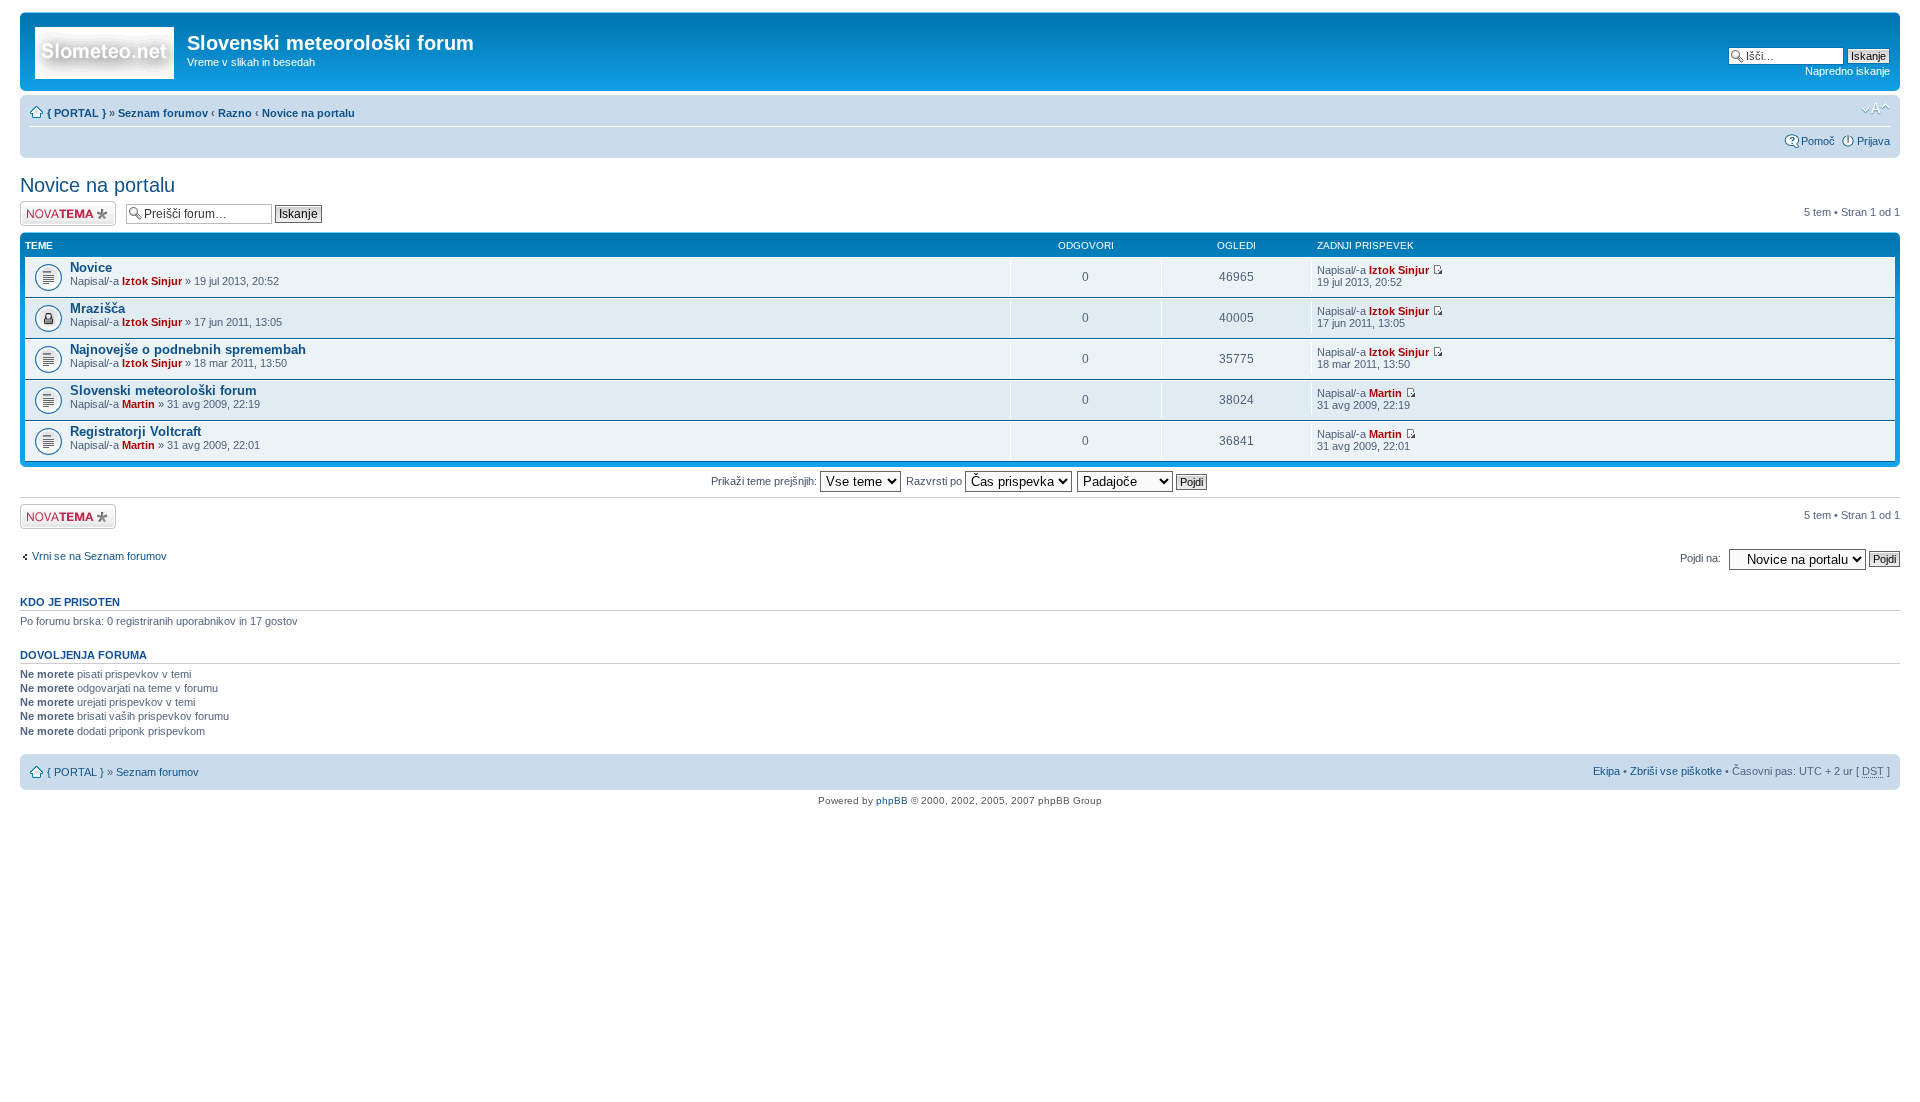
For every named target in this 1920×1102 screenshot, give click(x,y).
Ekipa (1606, 771)
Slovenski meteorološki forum (163, 390)
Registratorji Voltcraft (135, 431)
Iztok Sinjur (152, 281)
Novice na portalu (308, 113)
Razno (236, 113)
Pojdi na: (1700, 558)
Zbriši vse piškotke (1677, 771)
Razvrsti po (935, 481)
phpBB (892, 800)
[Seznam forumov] (106, 49)
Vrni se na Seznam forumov (99, 556)
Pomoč (1818, 141)
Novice (91, 267)
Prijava (1873, 141)
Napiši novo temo (62, 207)
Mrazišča (97, 308)
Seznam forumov (163, 113)
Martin (138, 404)
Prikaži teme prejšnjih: (765, 481)
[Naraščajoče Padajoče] (1143, 481)
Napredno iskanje (1847, 71)
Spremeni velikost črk (1875, 109)
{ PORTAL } (76, 113)
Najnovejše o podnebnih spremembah (188, 349)
